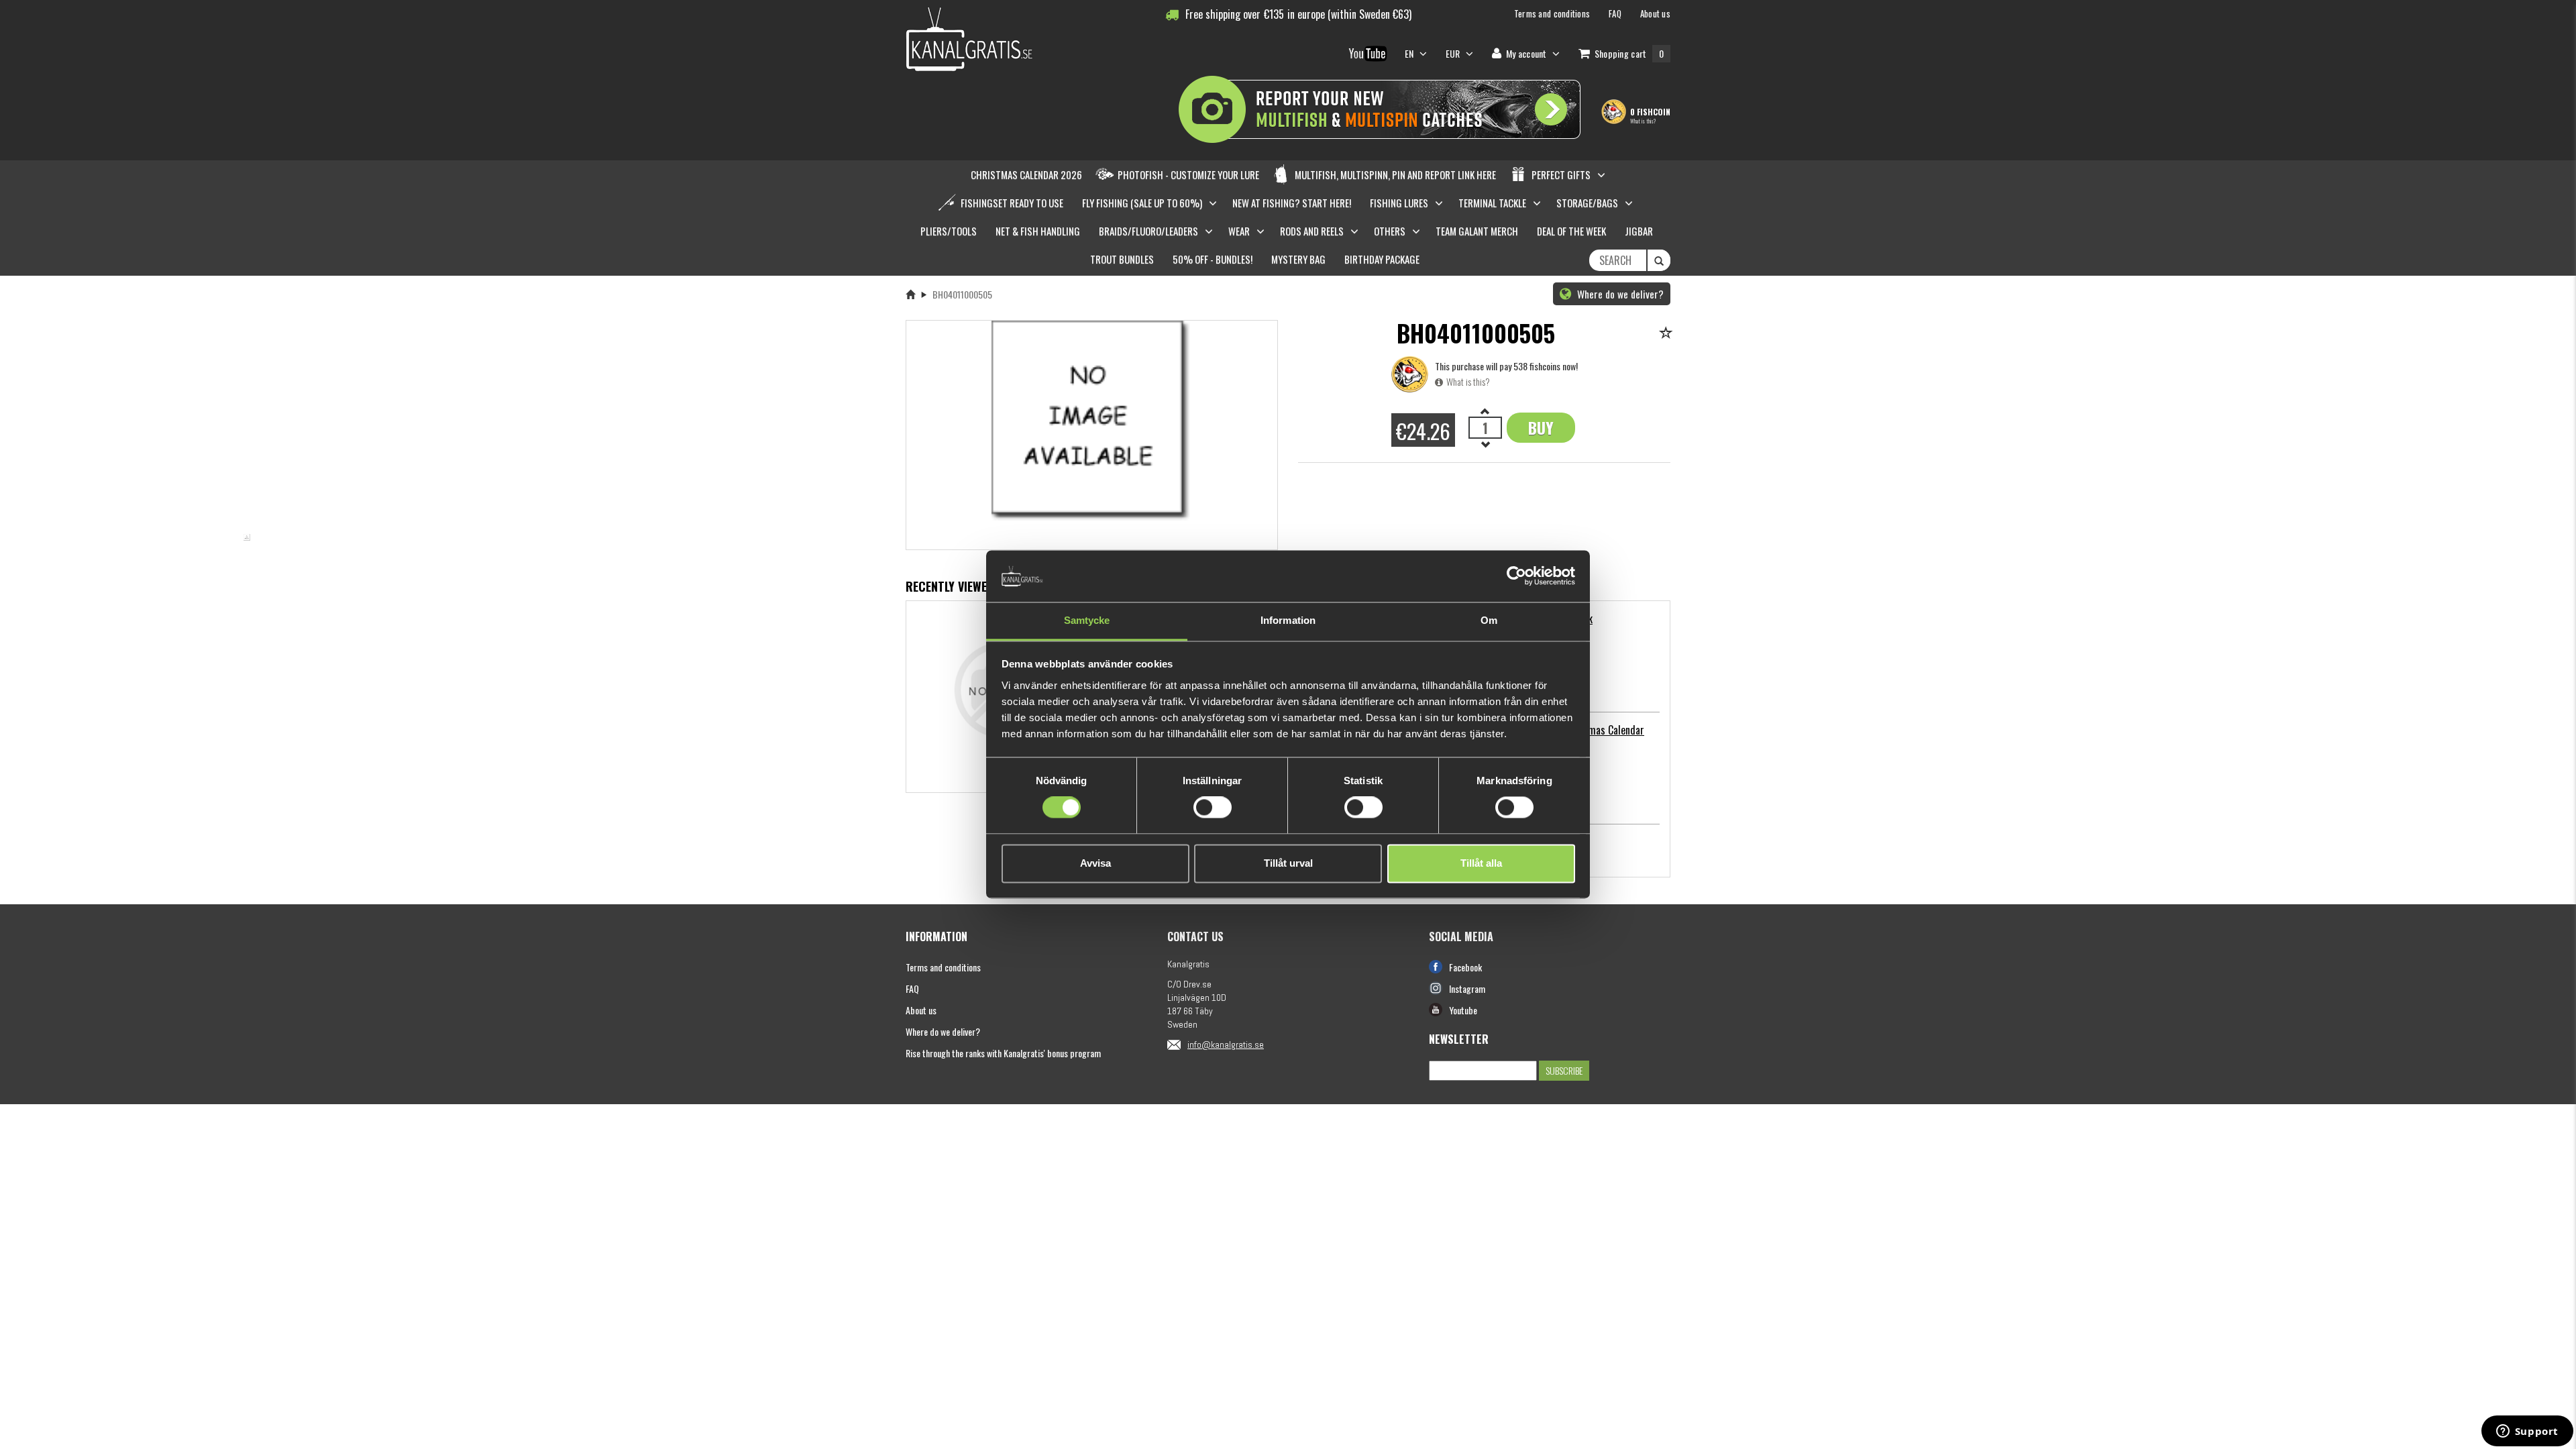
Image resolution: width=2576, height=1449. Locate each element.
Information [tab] (1288, 620)
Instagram (1467, 988)
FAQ (912, 988)
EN (1410, 53)
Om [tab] (1489, 620)
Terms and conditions (943, 967)
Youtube (1463, 1010)
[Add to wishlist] (1668, 334)
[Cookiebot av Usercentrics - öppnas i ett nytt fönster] (1516, 576)
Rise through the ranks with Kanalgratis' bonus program (1003, 1053)
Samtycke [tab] (1087, 620)
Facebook (1465, 967)
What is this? (1643, 121)
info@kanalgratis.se (1226, 1044)
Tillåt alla (1481, 863)
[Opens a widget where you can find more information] (2527, 1432)
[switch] (1213, 808)
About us (921, 1010)
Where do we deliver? (1619, 294)
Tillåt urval (1288, 863)
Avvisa (1095, 863)
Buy (1541, 427)
